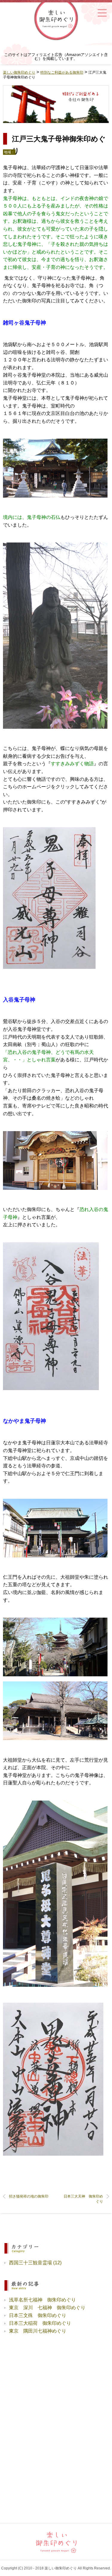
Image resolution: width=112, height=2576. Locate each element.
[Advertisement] (56, 2387)
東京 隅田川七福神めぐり (38, 2331)
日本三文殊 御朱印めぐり (38, 2315)
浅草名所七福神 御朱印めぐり (42, 2300)
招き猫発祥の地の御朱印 (29, 2196)
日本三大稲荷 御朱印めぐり (40, 2323)
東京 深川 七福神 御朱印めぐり (47, 2308)
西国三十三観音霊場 (30, 2263)
